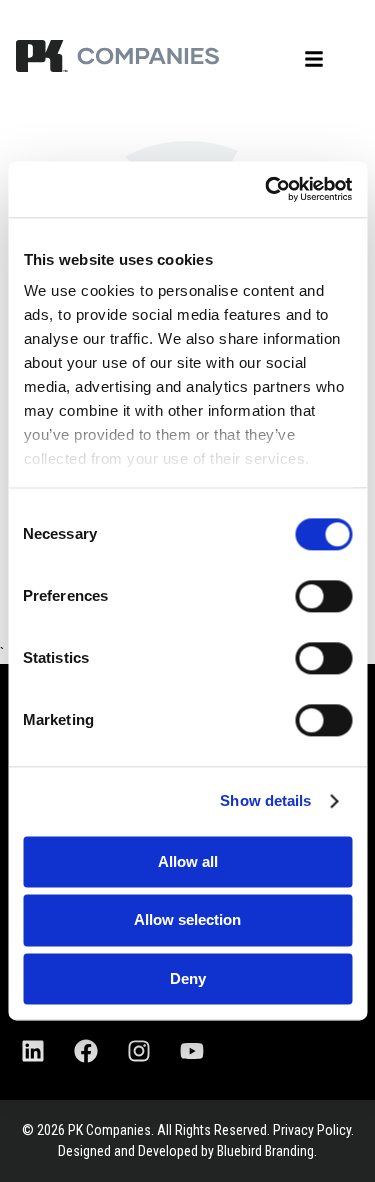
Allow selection (187, 920)
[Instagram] (139, 1051)
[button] (314, 59)
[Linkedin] (33, 1051)
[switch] (323, 596)
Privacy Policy (312, 1130)
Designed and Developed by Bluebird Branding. (187, 1151)
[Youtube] (192, 1051)
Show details (265, 800)
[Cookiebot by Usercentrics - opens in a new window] (267, 189)
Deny (188, 978)
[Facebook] (86, 1051)
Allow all (188, 861)
